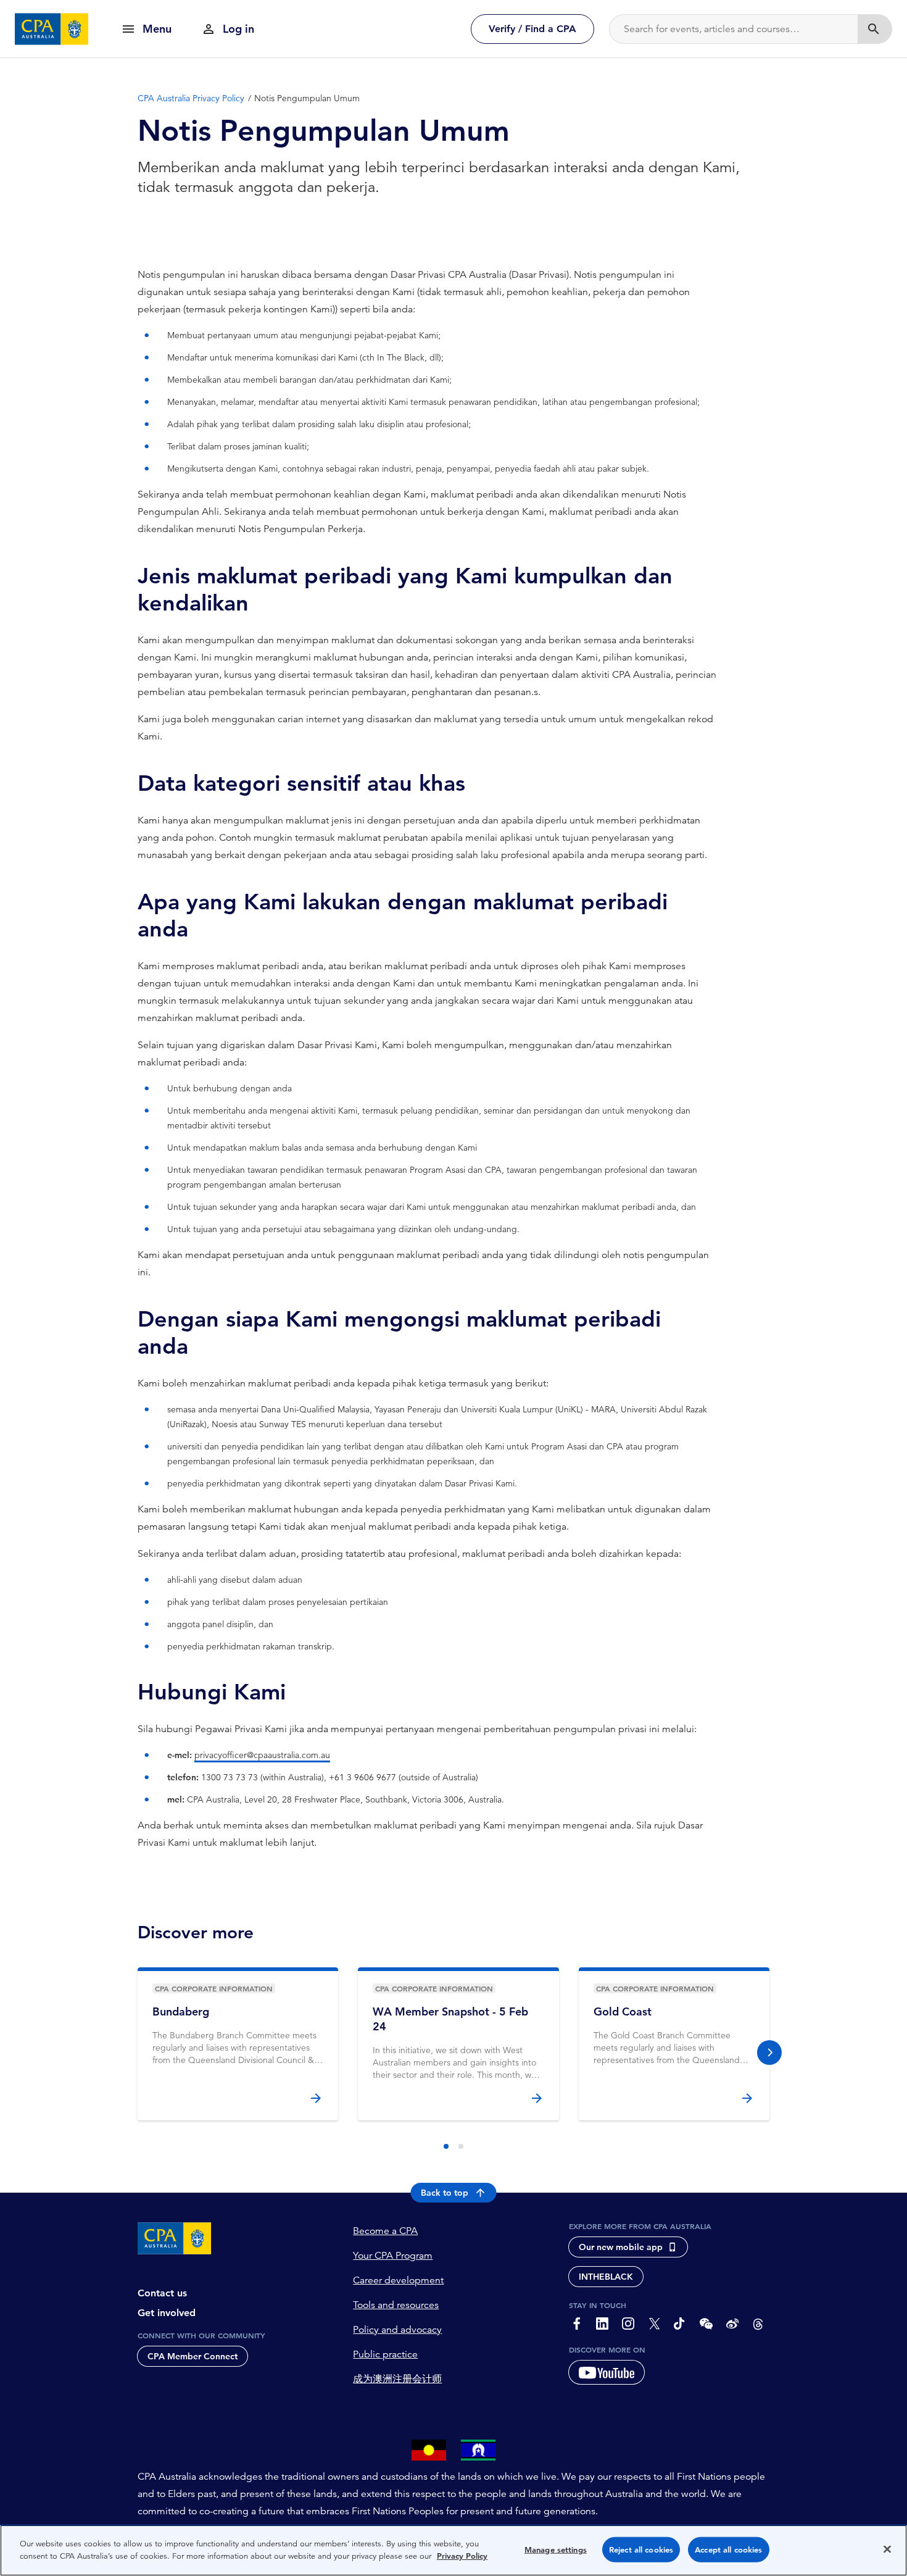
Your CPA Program (393, 2256)
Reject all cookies (641, 2550)
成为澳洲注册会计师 (397, 2379)
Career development (398, 2280)
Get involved (167, 2313)
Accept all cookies (728, 2550)
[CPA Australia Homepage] (52, 29)
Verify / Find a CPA (532, 29)
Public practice (385, 2354)
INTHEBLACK (606, 2277)
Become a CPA (385, 2231)
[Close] (887, 2549)
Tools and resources (396, 2305)
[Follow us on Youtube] (607, 2372)
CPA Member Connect (193, 2356)
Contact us (162, 2293)
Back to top (445, 2193)
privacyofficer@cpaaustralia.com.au (262, 1755)
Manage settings (556, 2550)
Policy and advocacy (397, 2330)
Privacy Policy (462, 2555)
